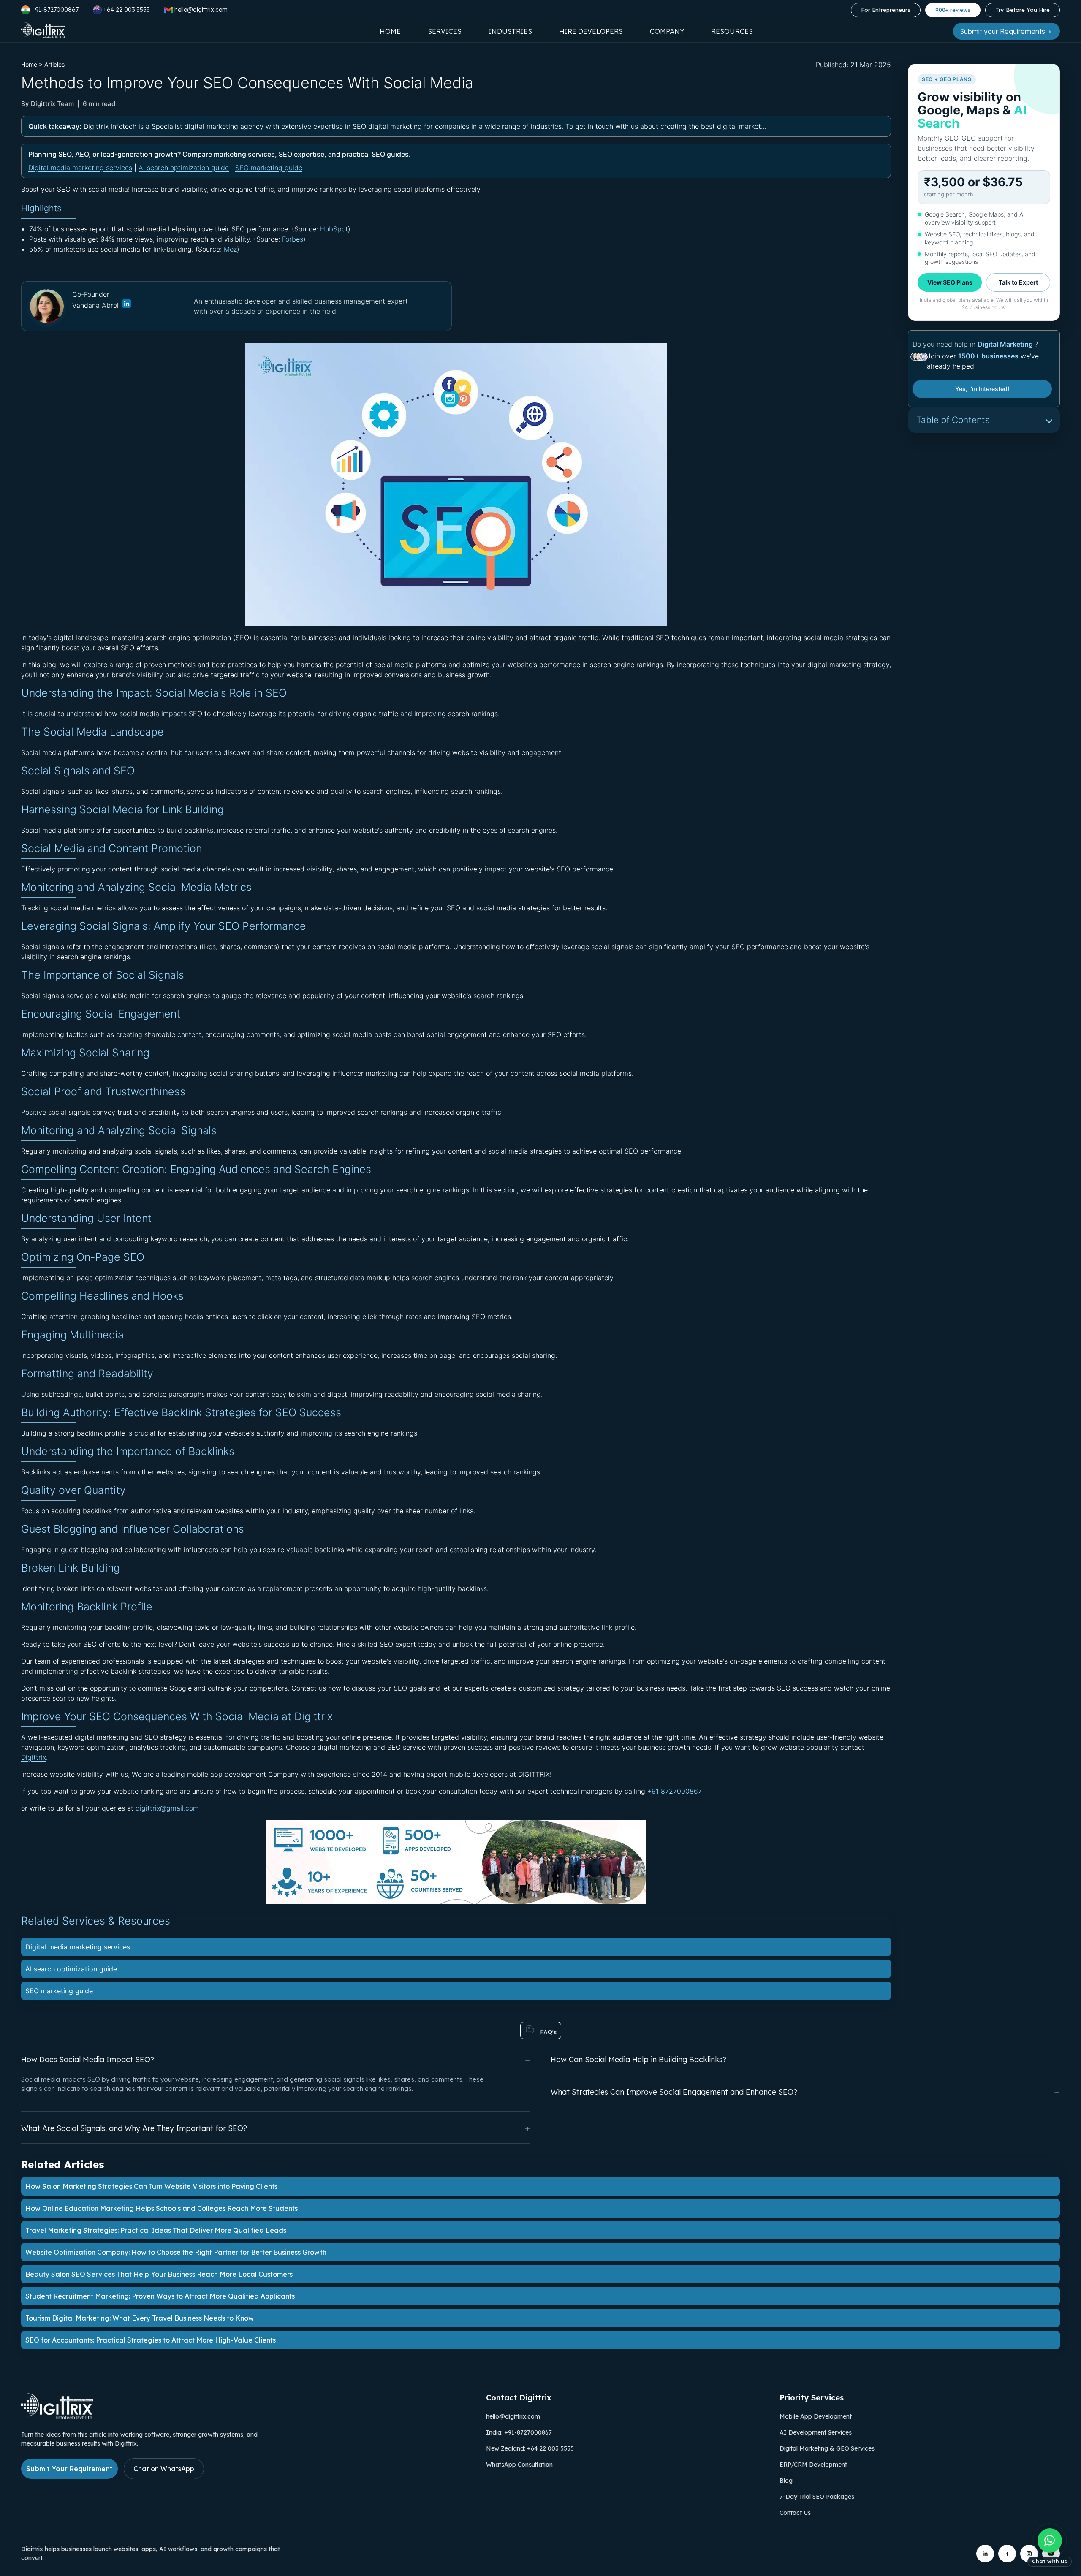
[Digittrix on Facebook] (1007, 2554)
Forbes (293, 239)
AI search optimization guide (184, 168)
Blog (786, 2481)
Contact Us (795, 2513)
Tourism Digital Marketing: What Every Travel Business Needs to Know (140, 2318)
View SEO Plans (950, 282)
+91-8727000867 (55, 10)
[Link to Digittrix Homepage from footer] (57, 2417)
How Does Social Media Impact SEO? (88, 2059)
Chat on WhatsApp (164, 2469)
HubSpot (334, 229)
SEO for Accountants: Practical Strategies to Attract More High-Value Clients (151, 2340)
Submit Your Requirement (69, 2469)
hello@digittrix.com (513, 2416)
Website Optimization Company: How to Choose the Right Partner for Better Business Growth (176, 2252)
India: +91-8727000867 (519, 2432)
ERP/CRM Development (813, 2465)
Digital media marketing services (80, 168)
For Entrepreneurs (886, 10)
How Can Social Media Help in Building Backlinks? (638, 2059)
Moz (230, 249)
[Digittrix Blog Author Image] (126, 305)
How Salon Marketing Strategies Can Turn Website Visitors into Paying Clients (151, 2186)
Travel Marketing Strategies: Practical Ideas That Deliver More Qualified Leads (156, 2230)
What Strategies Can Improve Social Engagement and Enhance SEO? (674, 2092)
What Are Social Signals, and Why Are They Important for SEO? (134, 2128)
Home (390, 31)
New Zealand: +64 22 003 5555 (530, 2448)
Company (667, 31)
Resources (732, 31)
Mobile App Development (816, 2416)
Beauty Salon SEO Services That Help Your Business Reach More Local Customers (159, 2274)
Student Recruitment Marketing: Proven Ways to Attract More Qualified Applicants (160, 2296)
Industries (510, 31)
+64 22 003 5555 (126, 10)
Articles (54, 64)
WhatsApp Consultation (519, 2465)
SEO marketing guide (269, 168)
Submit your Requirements (1003, 31)
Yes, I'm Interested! (982, 389)
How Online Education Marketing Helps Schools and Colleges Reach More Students (162, 2208)
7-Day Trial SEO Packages (817, 2497)
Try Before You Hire (1023, 10)
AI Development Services (816, 2432)
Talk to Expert (1018, 282)
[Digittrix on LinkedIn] (985, 2554)
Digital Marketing (1006, 344)
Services (445, 31)
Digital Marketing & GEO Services (827, 2448)
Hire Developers (591, 31)
